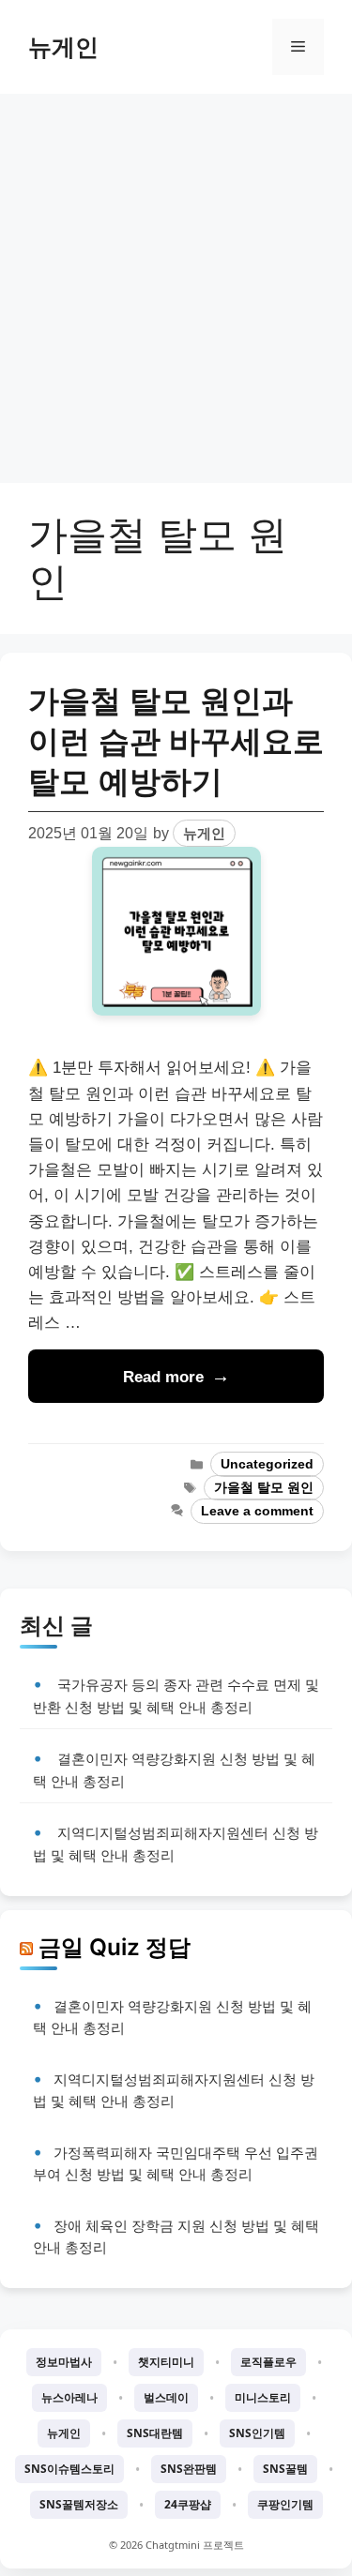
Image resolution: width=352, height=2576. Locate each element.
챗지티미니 (166, 2362)
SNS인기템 (257, 2433)
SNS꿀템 (285, 2469)
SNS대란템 (155, 2433)
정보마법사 (64, 2362)
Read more (163, 1377)
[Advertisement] (176, 279)
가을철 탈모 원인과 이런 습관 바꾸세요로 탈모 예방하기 (176, 741)
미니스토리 (263, 2397)
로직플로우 (268, 2362)
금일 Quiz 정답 (115, 1947)
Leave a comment (257, 1511)
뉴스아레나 (69, 2397)
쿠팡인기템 (285, 2504)
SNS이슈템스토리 (69, 2469)
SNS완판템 (189, 2469)
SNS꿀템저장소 (79, 2504)
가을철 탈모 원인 (264, 1488)
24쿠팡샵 (188, 2504)
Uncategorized (267, 1464)
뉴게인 (63, 47)
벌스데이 (166, 2397)
